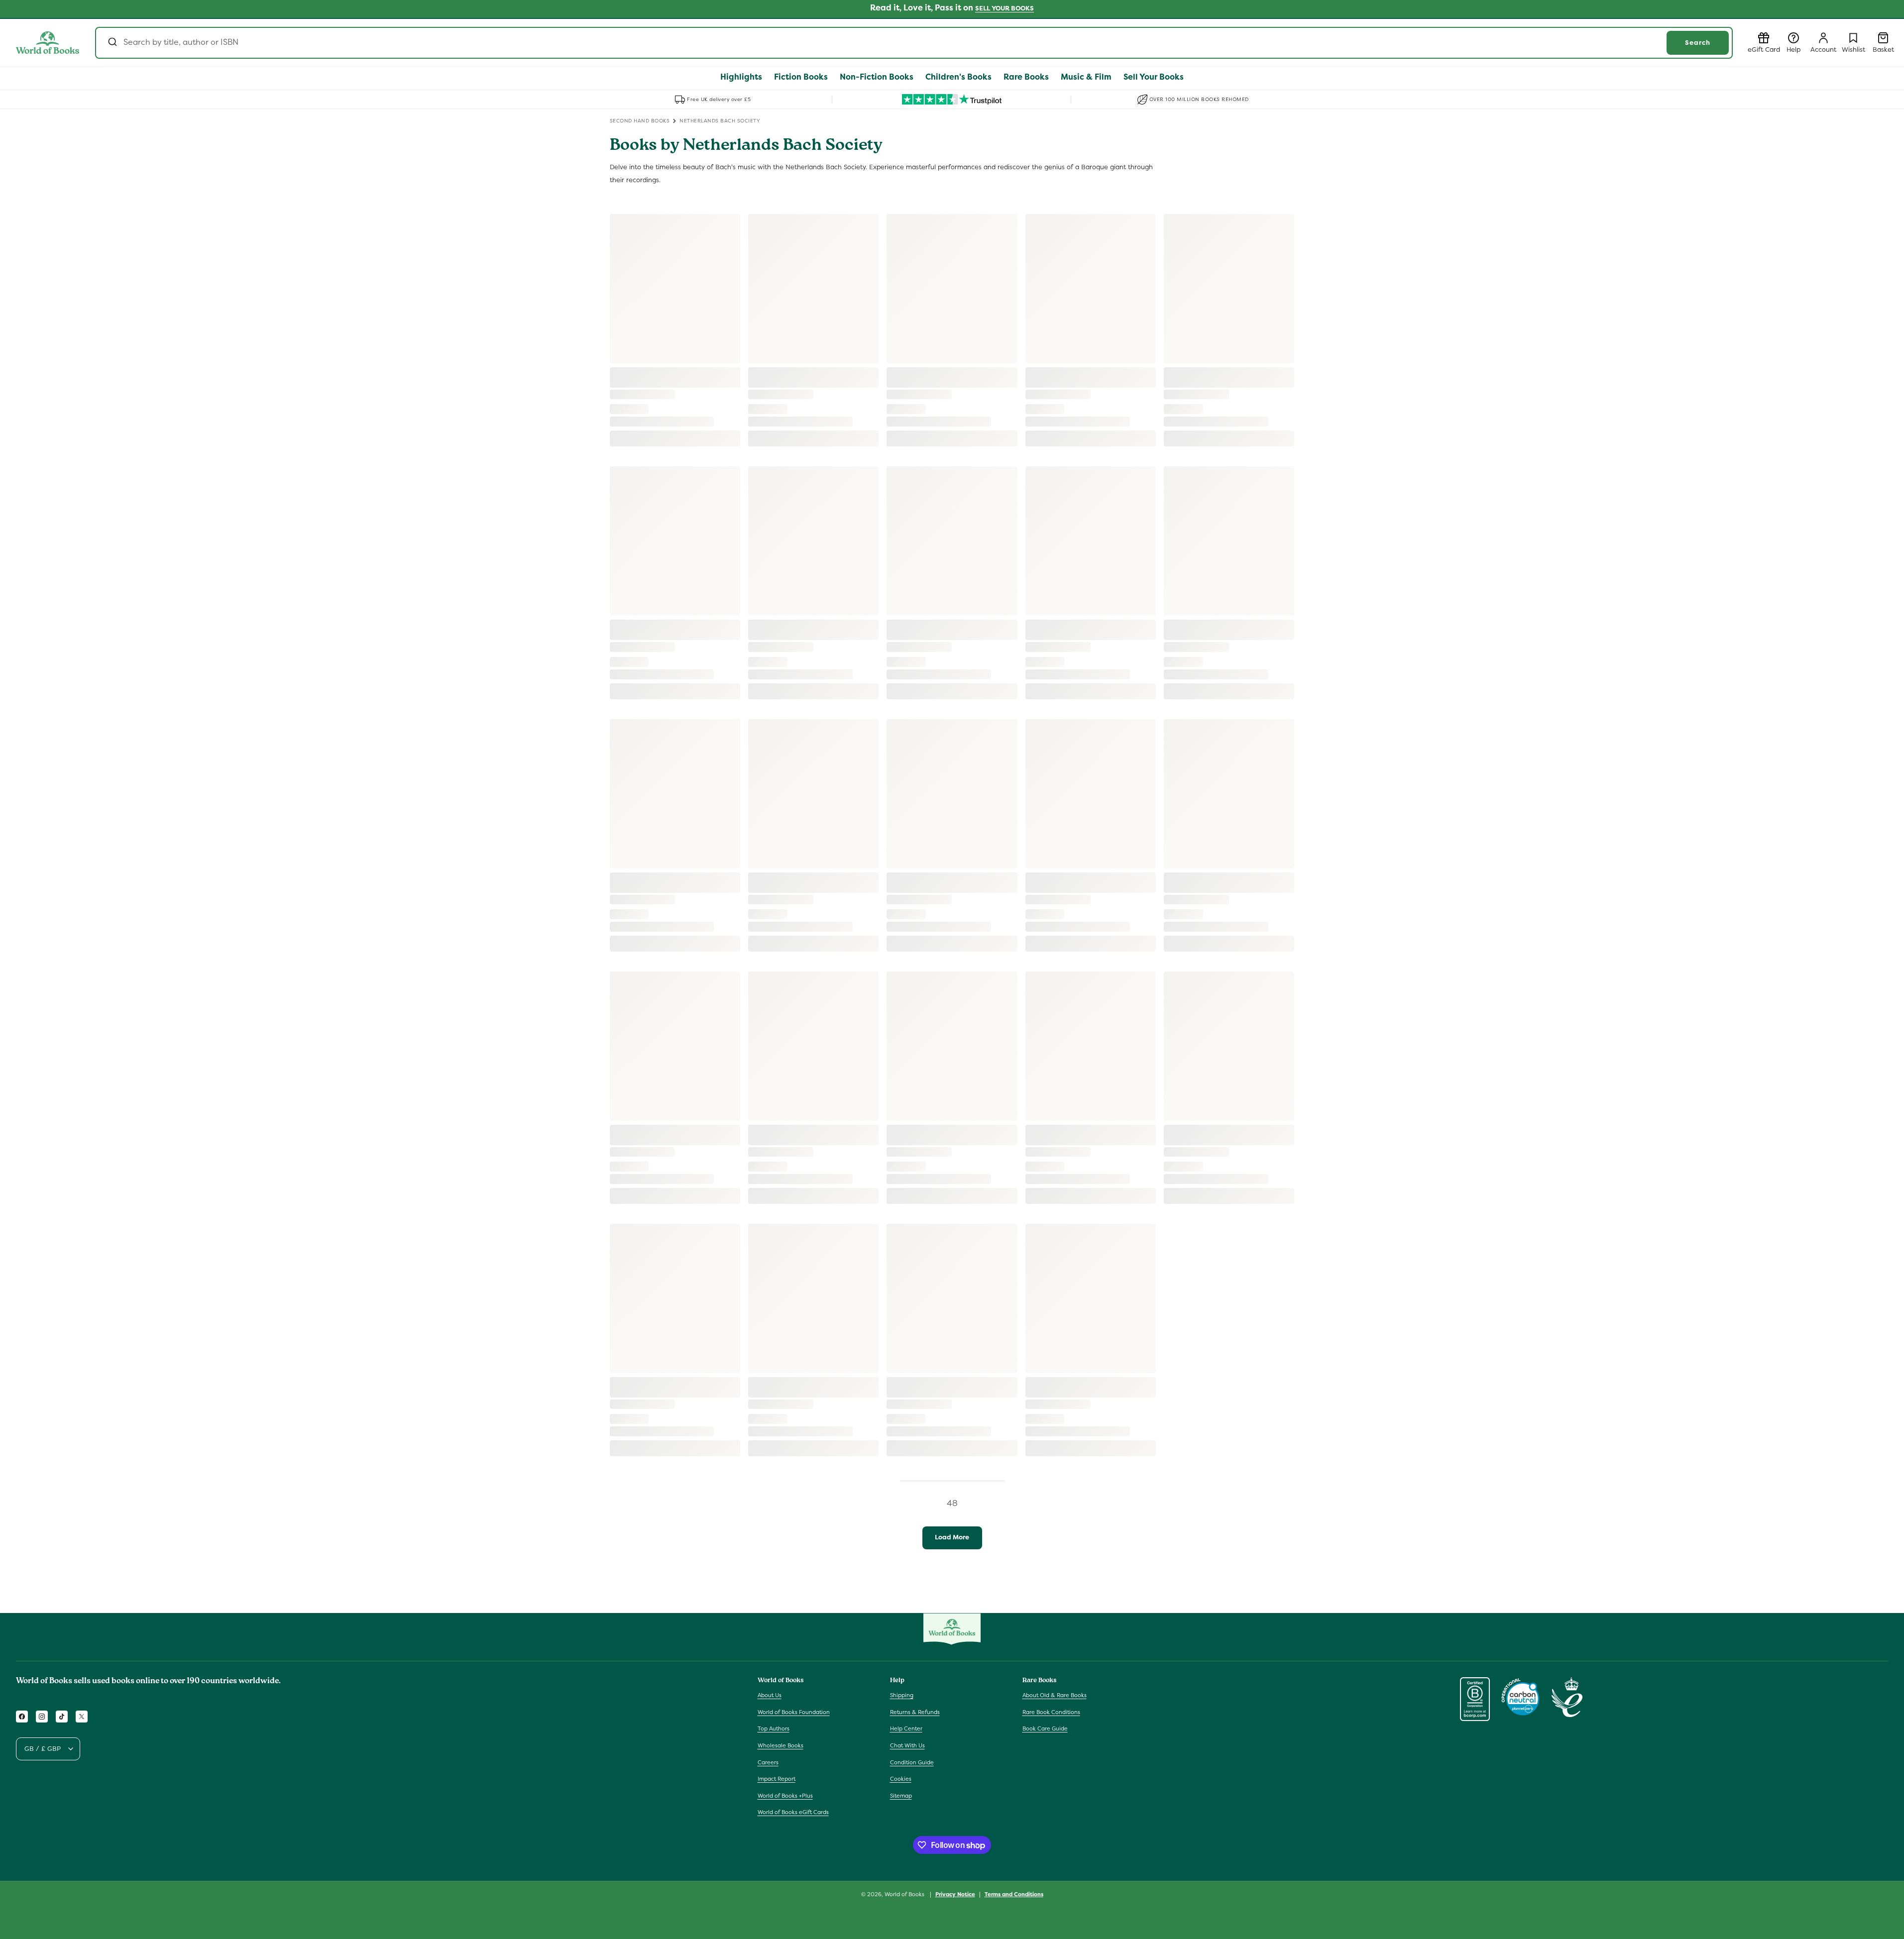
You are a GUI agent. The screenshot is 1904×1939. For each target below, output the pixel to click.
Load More (952, 1537)
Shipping (902, 1695)
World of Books (905, 1894)
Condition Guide (912, 1762)
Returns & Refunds (915, 1712)
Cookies (901, 1779)
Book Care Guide (1045, 1728)
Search (1698, 43)
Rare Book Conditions (1051, 1712)
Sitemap (901, 1796)
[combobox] (914, 43)
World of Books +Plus (785, 1796)
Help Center (906, 1728)
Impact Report (777, 1779)
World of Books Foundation (794, 1712)
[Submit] (112, 43)
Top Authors (774, 1728)
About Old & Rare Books (1055, 1695)
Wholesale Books (781, 1745)
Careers (768, 1762)
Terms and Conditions (1014, 1894)
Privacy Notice (955, 1894)
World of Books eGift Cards (793, 1812)
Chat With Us (907, 1745)
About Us (770, 1695)
